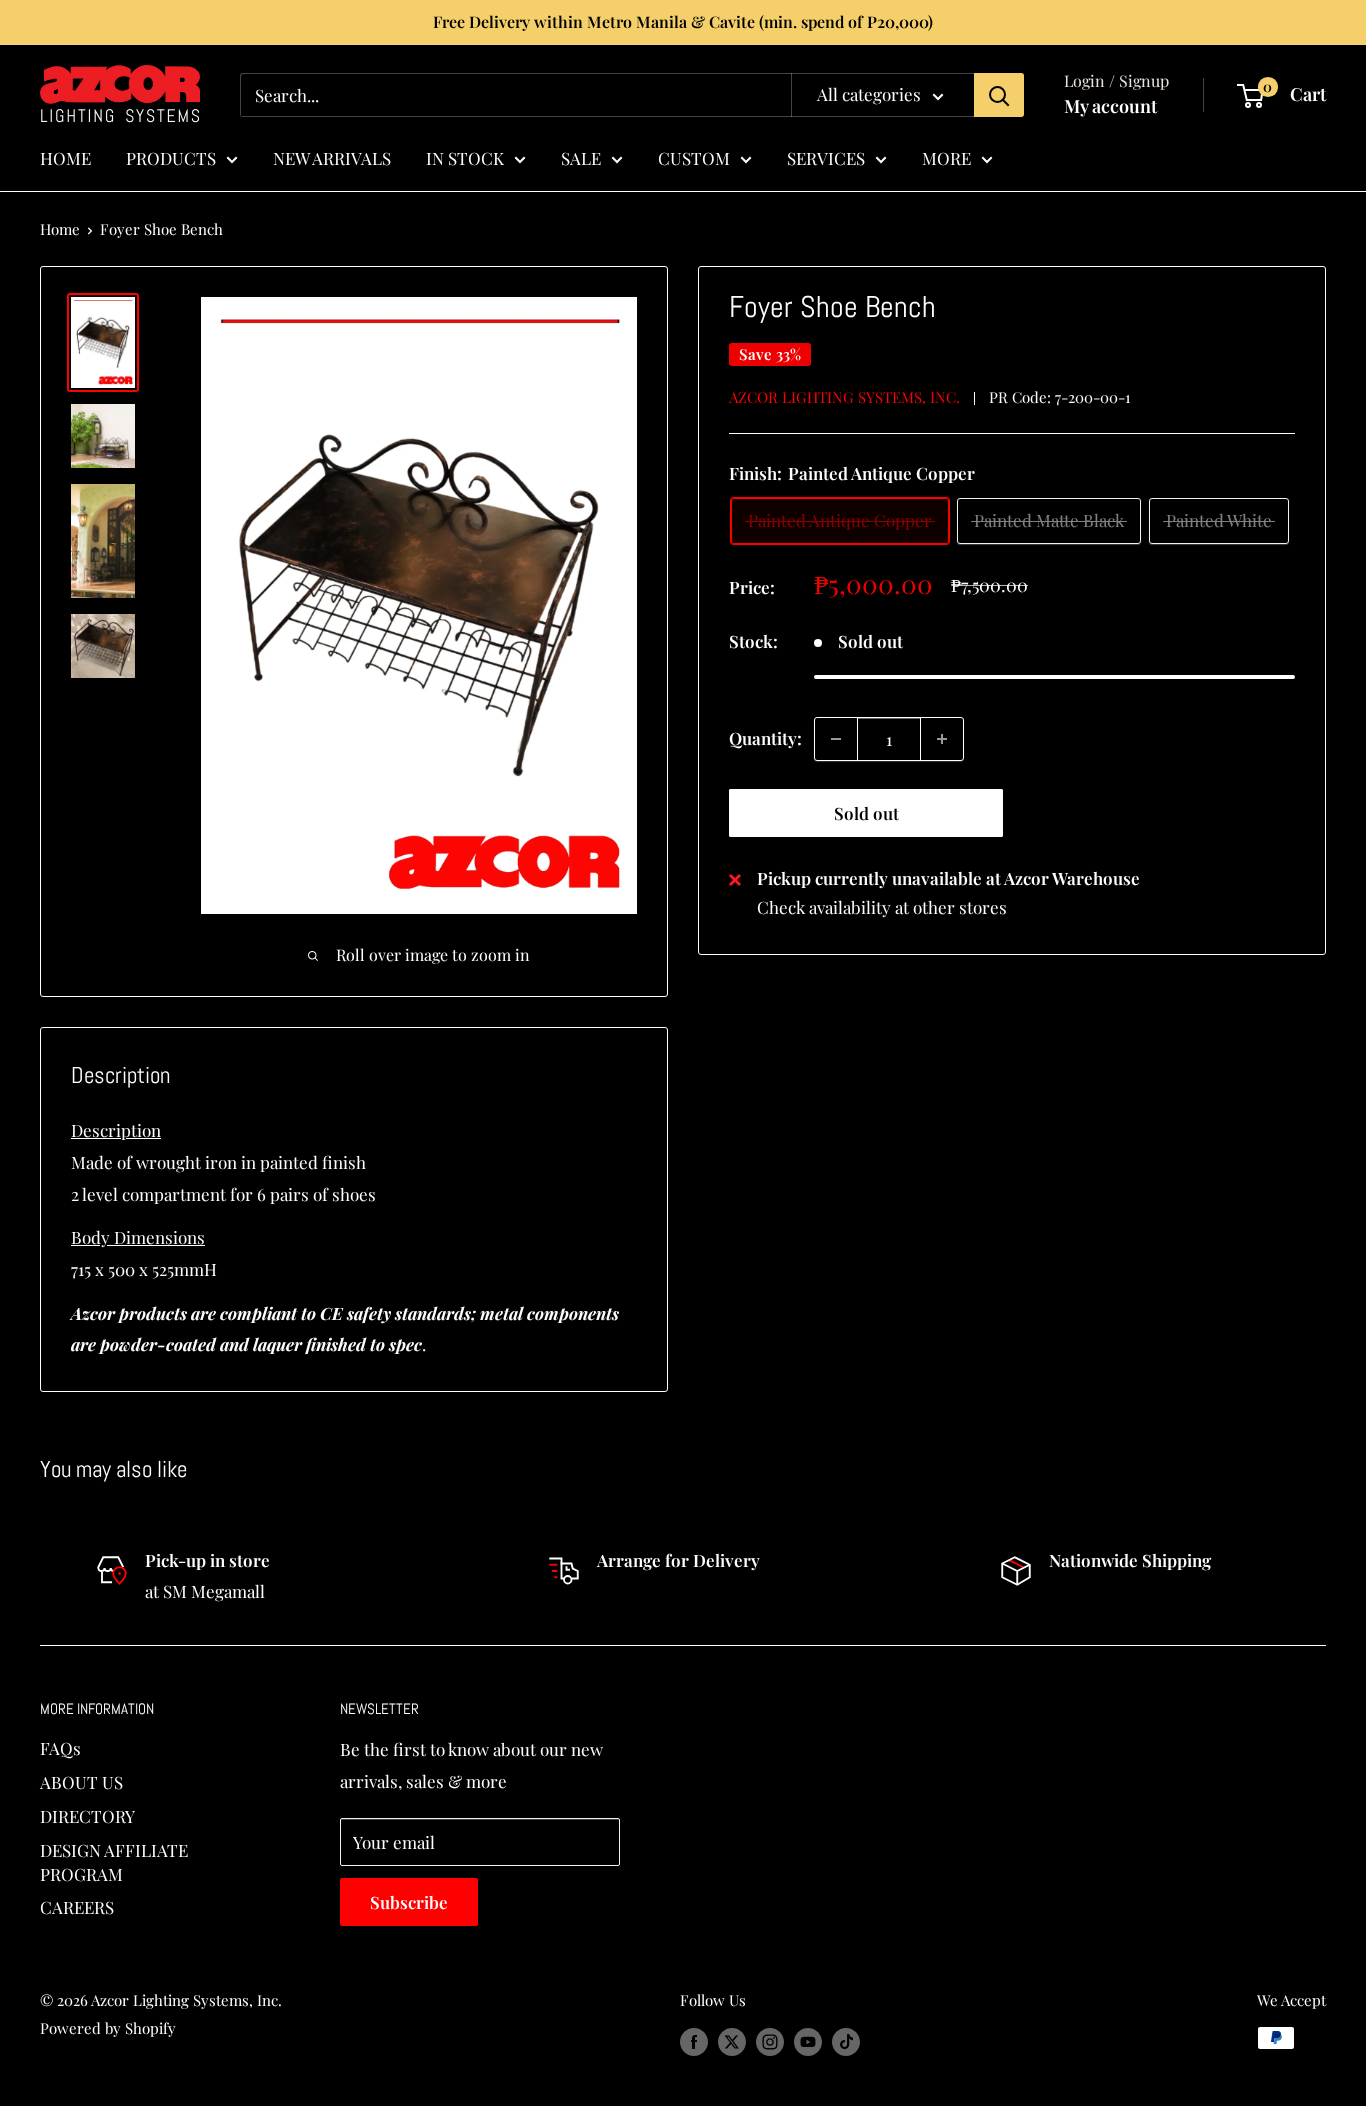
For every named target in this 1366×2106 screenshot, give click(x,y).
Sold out (866, 813)
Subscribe (409, 1902)
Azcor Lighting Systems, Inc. (844, 397)
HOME (65, 157)
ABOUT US (81, 1782)
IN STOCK (465, 157)
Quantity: (765, 738)
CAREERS (77, 1907)
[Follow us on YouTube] (808, 2041)
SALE (581, 157)
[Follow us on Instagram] (770, 2041)
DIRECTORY (87, 1816)
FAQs (60, 1748)
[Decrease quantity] (836, 739)
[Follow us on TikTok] (846, 2041)
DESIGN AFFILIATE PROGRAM (114, 1862)
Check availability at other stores (882, 908)
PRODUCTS (171, 157)
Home (60, 229)
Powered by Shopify (108, 2028)
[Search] (999, 95)
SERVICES (826, 157)
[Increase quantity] (942, 739)
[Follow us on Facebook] (694, 2041)
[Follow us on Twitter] (732, 2041)
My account (1110, 106)
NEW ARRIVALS (332, 157)
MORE (946, 157)
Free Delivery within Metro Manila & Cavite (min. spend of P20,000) (683, 21)
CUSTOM (694, 157)
